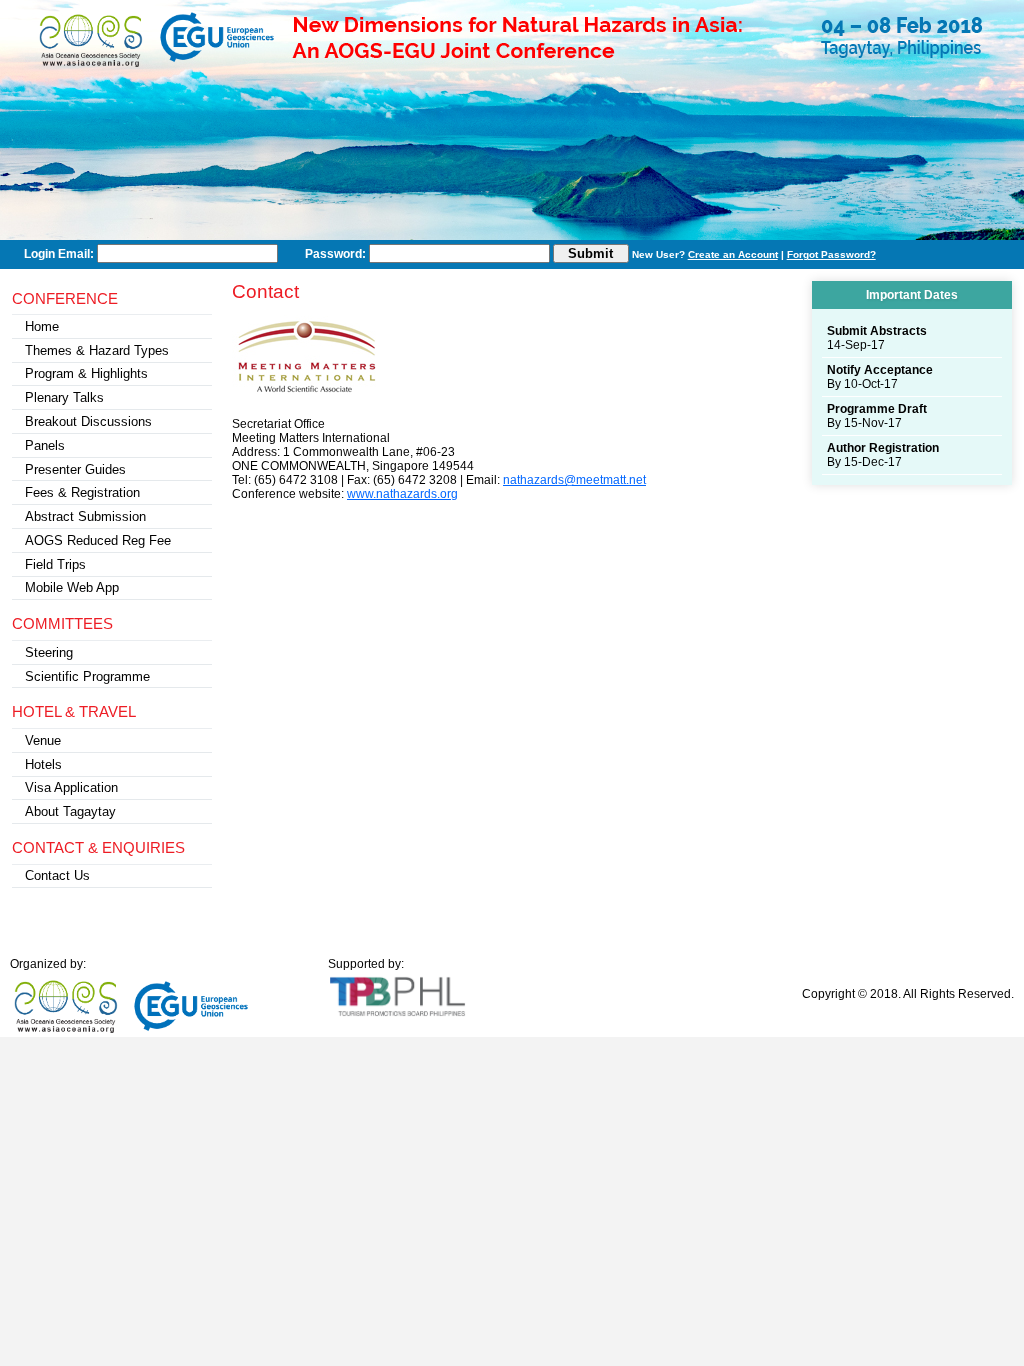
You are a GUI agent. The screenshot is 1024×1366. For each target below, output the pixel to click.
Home (42, 326)
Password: (335, 254)
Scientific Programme (87, 676)
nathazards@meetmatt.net (574, 480)
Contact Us (57, 875)
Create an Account (733, 254)
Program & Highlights (86, 373)
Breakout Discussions (88, 421)
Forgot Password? (831, 254)
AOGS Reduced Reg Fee (98, 540)
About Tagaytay (70, 811)
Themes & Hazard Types (97, 350)
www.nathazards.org (402, 494)
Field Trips (55, 564)
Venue (43, 740)
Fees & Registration (82, 492)
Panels (45, 445)
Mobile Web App (72, 587)
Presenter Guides (75, 469)
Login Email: (59, 254)
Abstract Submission (85, 516)
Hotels (43, 764)
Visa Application (71, 787)
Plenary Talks (64, 397)
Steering (49, 652)
